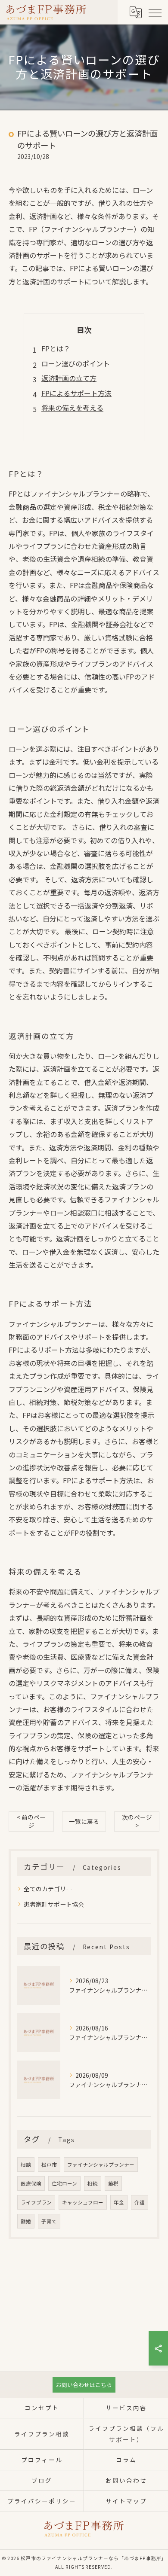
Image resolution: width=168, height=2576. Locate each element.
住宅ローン (64, 2183)
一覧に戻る (84, 1821)
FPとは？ (56, 348)
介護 (140, 2202)
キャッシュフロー (83, 2202)
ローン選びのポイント (76, 363)
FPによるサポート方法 (76, 393)
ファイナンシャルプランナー (101, 2164)
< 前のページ (31, 1821)
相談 (26, 2164)
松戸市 (49, 2164)
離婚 (26, 2221)
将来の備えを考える (72, 408)
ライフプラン (36, 2202)
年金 (119, 2202)
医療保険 (31, 2183)
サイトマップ (126, 2501)
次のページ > (137, 1821)
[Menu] (155, 12)
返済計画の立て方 (69, 378)
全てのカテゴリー (48, 1889)
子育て (49, 2221)
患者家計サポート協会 (54, 1904)
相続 (93, 2183)
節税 (113, 2183)
